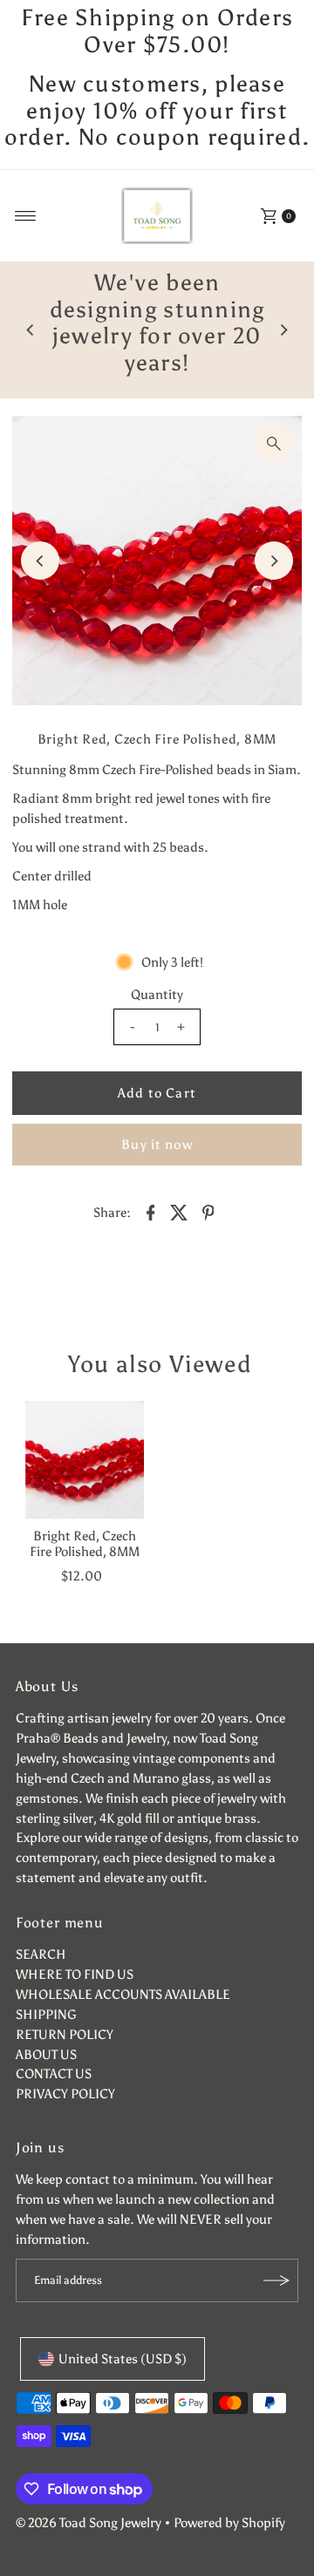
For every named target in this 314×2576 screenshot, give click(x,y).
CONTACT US (54, 2073)
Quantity (157, 994)
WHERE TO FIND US (75, 1974)
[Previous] (31, 330)
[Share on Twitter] (180, 1211)
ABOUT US (46, 2054)
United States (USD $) (123, 2359)
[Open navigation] (26, 216)
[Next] (283, 330)
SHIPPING (46, 2014)
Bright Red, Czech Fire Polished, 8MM (85, 1543)
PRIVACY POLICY (65, 2093)
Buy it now (157, 1144)
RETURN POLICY (65, 2034)
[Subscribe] (276, 2280)
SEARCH (41, 1954)
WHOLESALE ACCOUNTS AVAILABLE (123, 1994)
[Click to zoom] (274, 444)
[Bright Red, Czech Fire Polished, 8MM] (85, 1460)
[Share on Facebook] (151, 1211)
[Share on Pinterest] (208, 1211)
